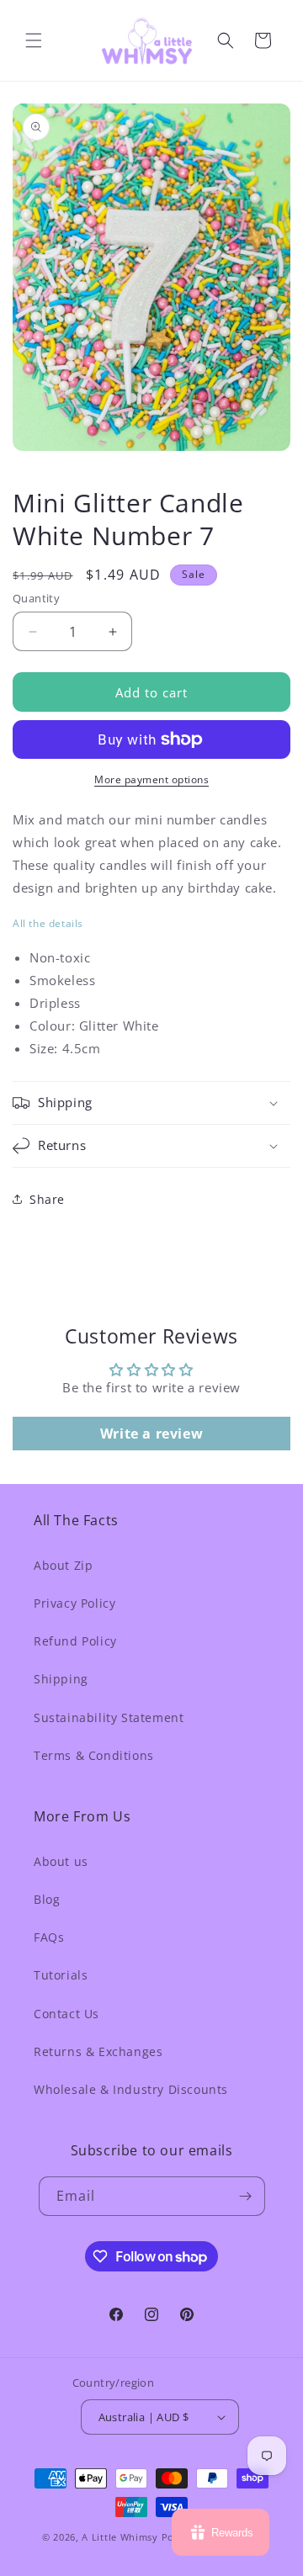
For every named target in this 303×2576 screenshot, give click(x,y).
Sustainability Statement (109, 1717)
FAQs (49, 1937)
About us (61, 1861)
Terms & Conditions (94, 1755)
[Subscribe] (246, 2196)
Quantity (36, 598)
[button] (34, 40)
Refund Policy (75, 1641)
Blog (47, 1899)
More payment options (151, 779)
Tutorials (61, 1975)
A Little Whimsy (120, 2537)
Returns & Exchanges (98, 2051)
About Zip (63, 1565)
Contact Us (66, 2014)
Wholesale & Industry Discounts (131, 2089)
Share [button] (47, 1199)
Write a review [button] (151, 1434)
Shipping (61, 1679)
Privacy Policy (74, 1603)
